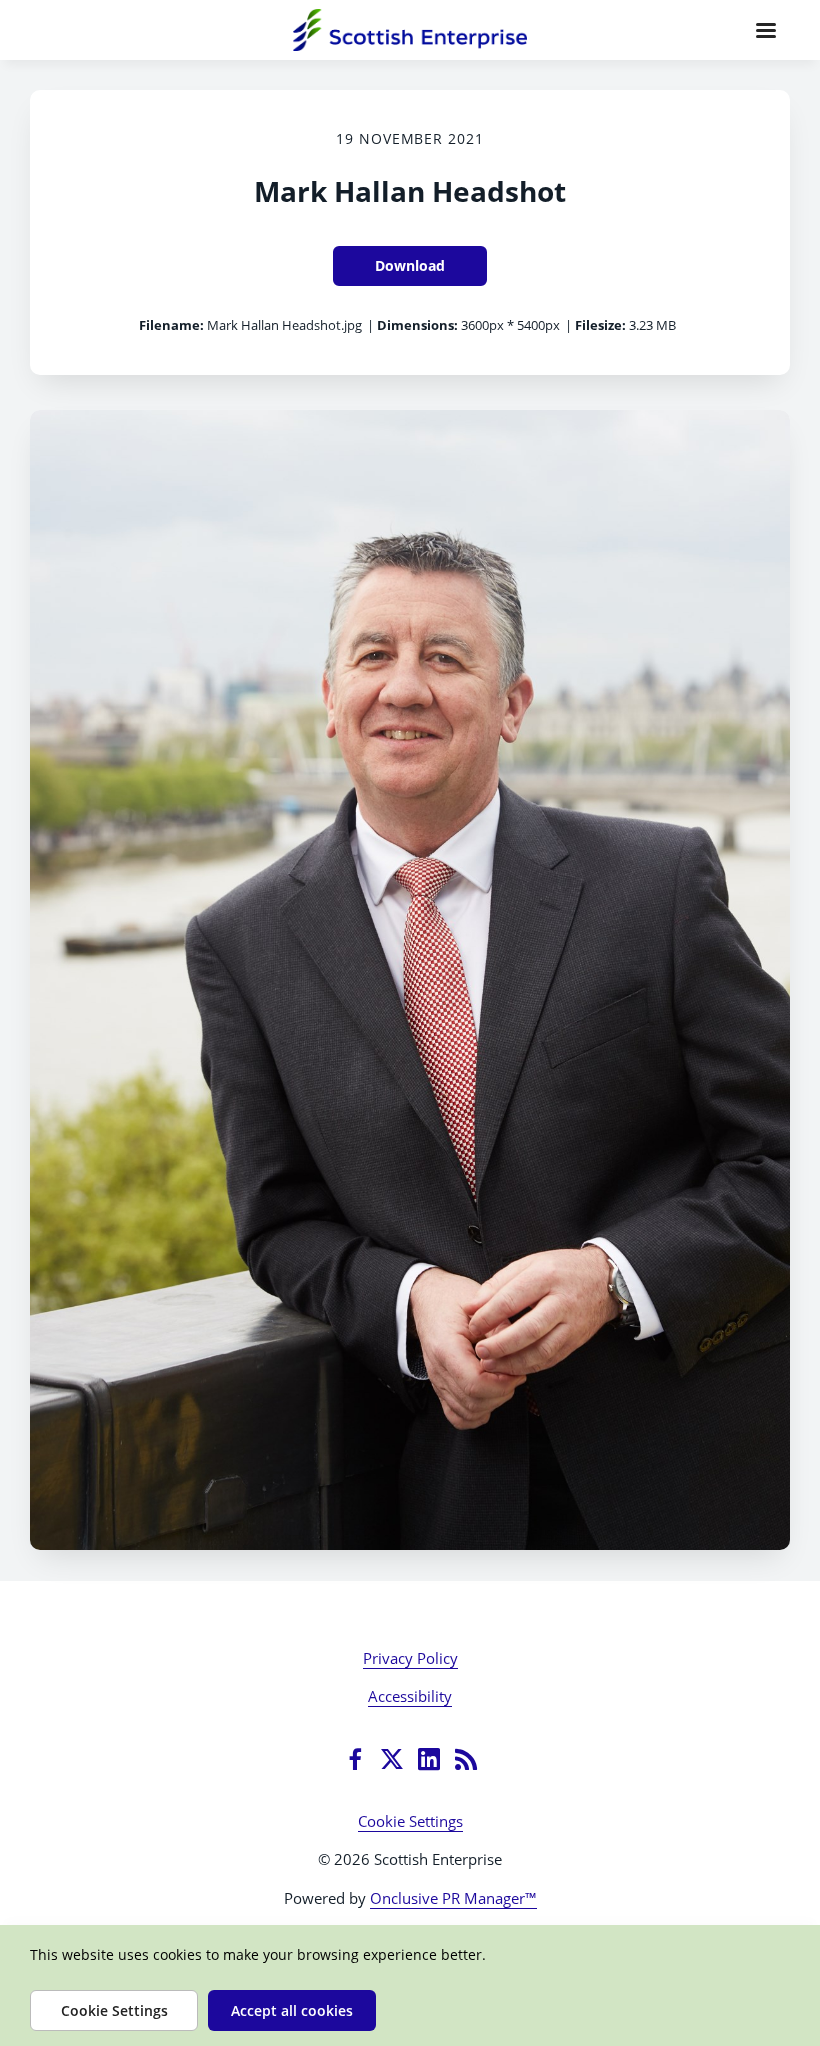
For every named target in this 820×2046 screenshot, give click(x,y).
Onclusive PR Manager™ (453, 1898)
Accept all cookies (292, 2010)
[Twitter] (392, 1759)
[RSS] (466, 1759)
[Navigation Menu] (766, 30)
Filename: (171, 325)
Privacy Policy (410, 1658)
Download (410, 265)
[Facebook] (355, 1759)
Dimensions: (417, 325)
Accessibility (410, 1696)
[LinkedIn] (429, 1759)
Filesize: (600, 325)
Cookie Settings (410, 1821)
